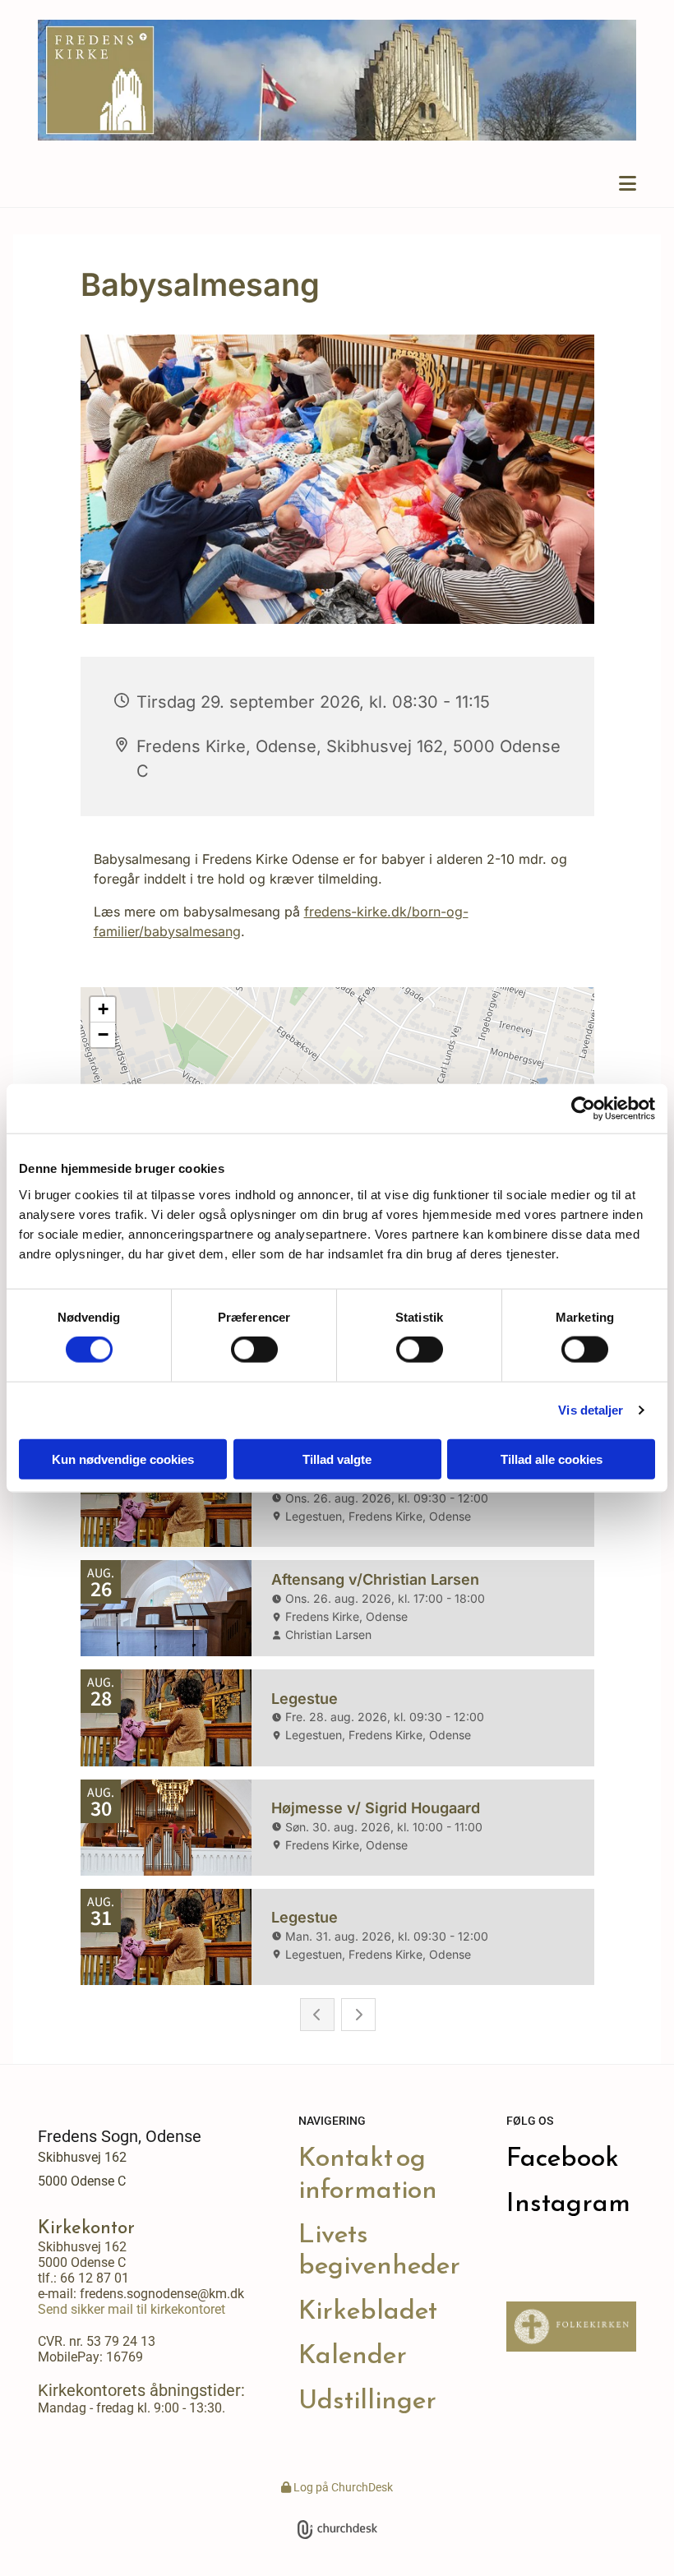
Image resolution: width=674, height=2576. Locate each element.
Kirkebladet (368, 2310)
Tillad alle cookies (552, 1459)
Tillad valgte (337, 1459)
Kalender (353, 2354)
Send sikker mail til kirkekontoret (132, 2309)
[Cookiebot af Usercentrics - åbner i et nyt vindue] (583, 1109)
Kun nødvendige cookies (123, 1459)
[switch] (254, 1350)
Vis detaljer (591, 1410)
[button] (337, 184)
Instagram (568, 2202)
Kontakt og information (368, 2172)
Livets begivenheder (379, 2249)
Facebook (563, 2157)
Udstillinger (367, 2399)
